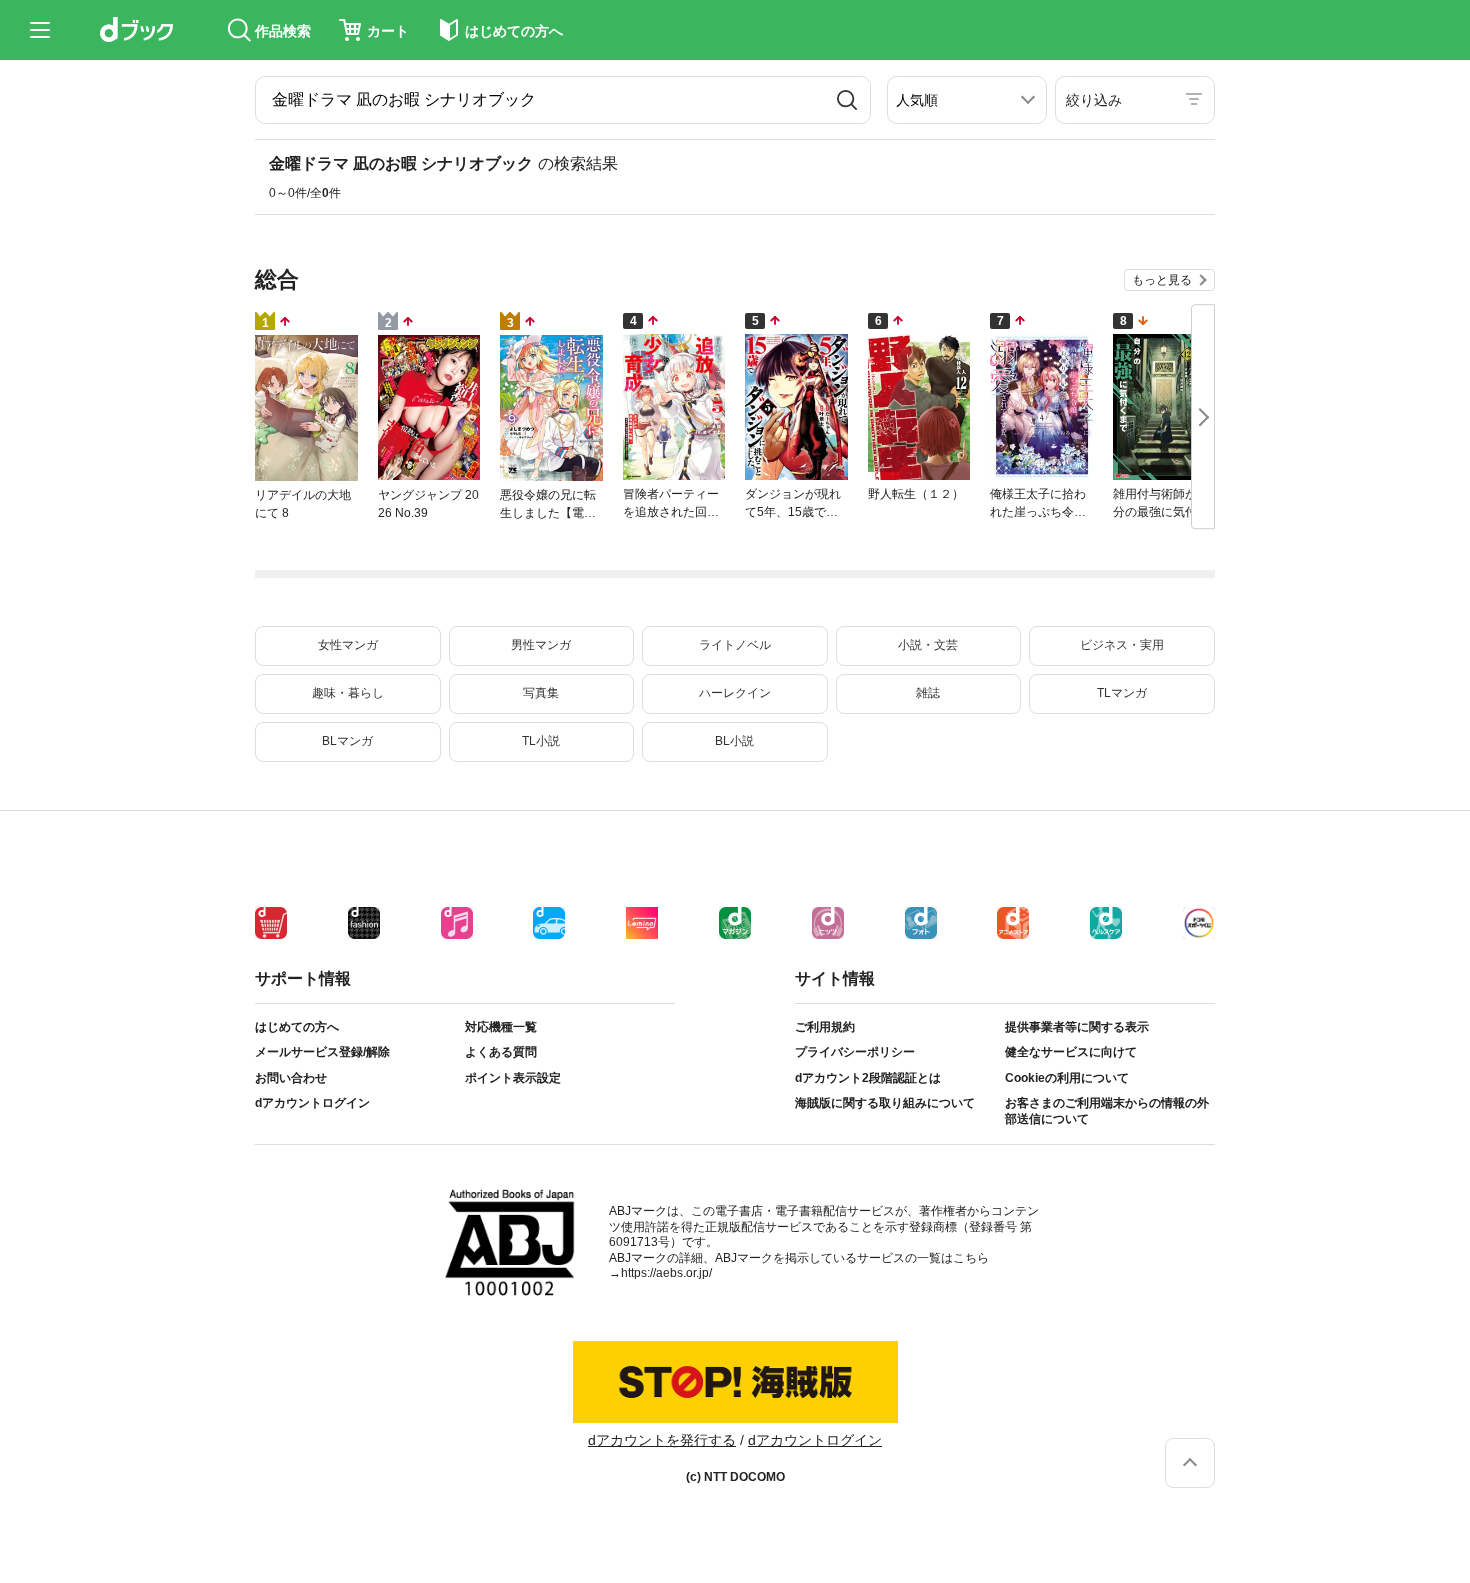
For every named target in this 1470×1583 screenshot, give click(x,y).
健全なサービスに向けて (1071, 1052)
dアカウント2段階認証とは (868, 1078)
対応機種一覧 (501, 1027)
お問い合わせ (291, 1078)
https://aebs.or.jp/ (666, 1273)
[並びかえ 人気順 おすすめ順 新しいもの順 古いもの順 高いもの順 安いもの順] (967, 100)
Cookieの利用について (1067, 1078)
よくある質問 (501, 1052)
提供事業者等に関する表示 (1077, 1027)
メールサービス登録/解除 (322, 1052)
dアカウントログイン (312, 1103)
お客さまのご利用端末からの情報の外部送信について (1107, 1111)
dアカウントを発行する (662, 1440)
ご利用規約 (825, 1027)
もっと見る (1162, 280)
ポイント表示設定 (513, 1078)
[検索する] (847, 100)
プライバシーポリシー (855, 1052)
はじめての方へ (297, 1027)
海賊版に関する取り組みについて (885, 1103)
